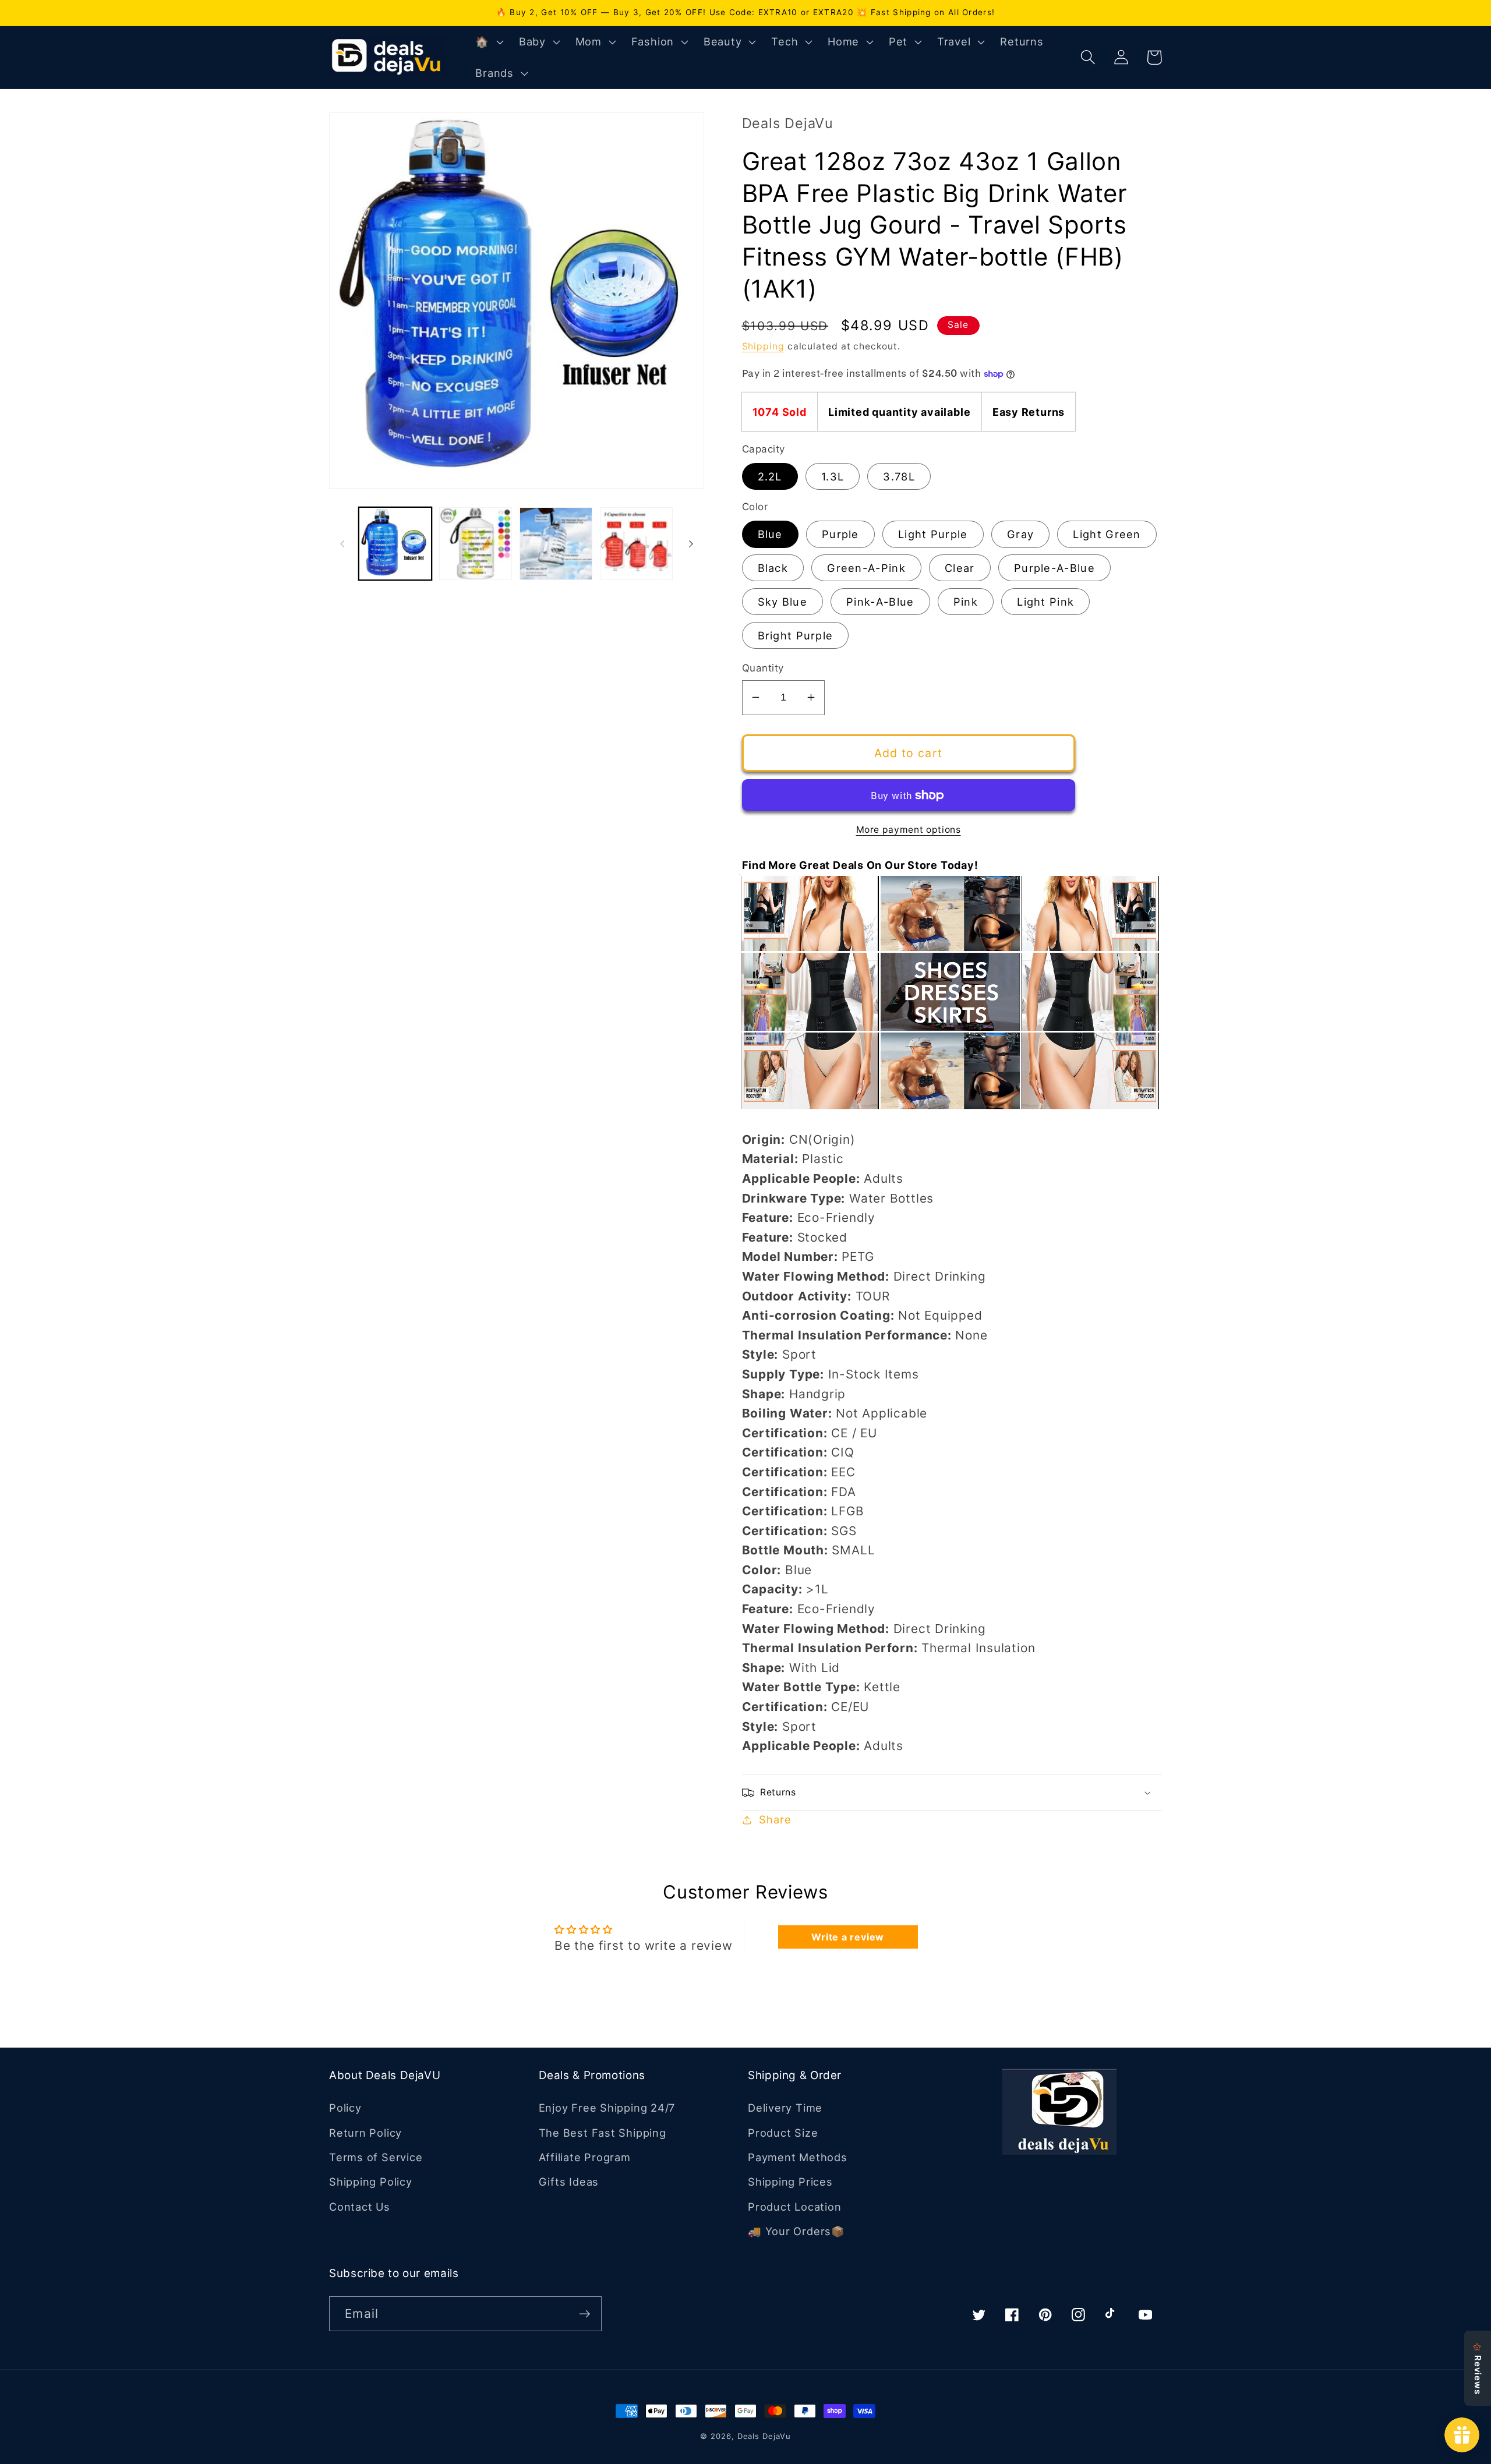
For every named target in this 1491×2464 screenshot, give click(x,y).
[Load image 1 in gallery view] (395, 544)
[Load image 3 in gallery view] (556, 544)
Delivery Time (785, 2108)
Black (773, 568)
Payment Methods (798, 2157)
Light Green (1107, 534)
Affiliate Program (585, 2157)
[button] (488, 42)
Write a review (848, 1937)
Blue (770, 534)
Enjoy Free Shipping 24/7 (607, 2108)
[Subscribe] (584, 2314)
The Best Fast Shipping (603, 2133)
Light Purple (933, 534)
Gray (1020, 534)
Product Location (794, 2207)
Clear (960, 568)
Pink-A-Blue (880, 602)
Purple (840, 534)
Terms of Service (376, 2157)
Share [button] (775, 1819)
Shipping (763, 346)
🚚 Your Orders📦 (796, 2231)
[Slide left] (342, 544)
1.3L (833, 476)
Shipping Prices (790, 2182)
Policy (345, 2108)
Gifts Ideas (569, 2182)
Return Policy (365, 2133)
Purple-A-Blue (1054, 568)
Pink (966, 602)
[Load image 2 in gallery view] (476, 544)
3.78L (899, 476)
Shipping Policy (371, 2182)
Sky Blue (782, 602)
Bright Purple (796, 635)
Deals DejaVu (764, 2436)
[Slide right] (691, 544)
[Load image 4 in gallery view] (636, 544)
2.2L (770, 476)
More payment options (909, 830)
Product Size (783, 2133)
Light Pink (1045, 602)
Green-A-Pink (866, 568)
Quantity (763, 668)
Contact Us (360, 2207)
